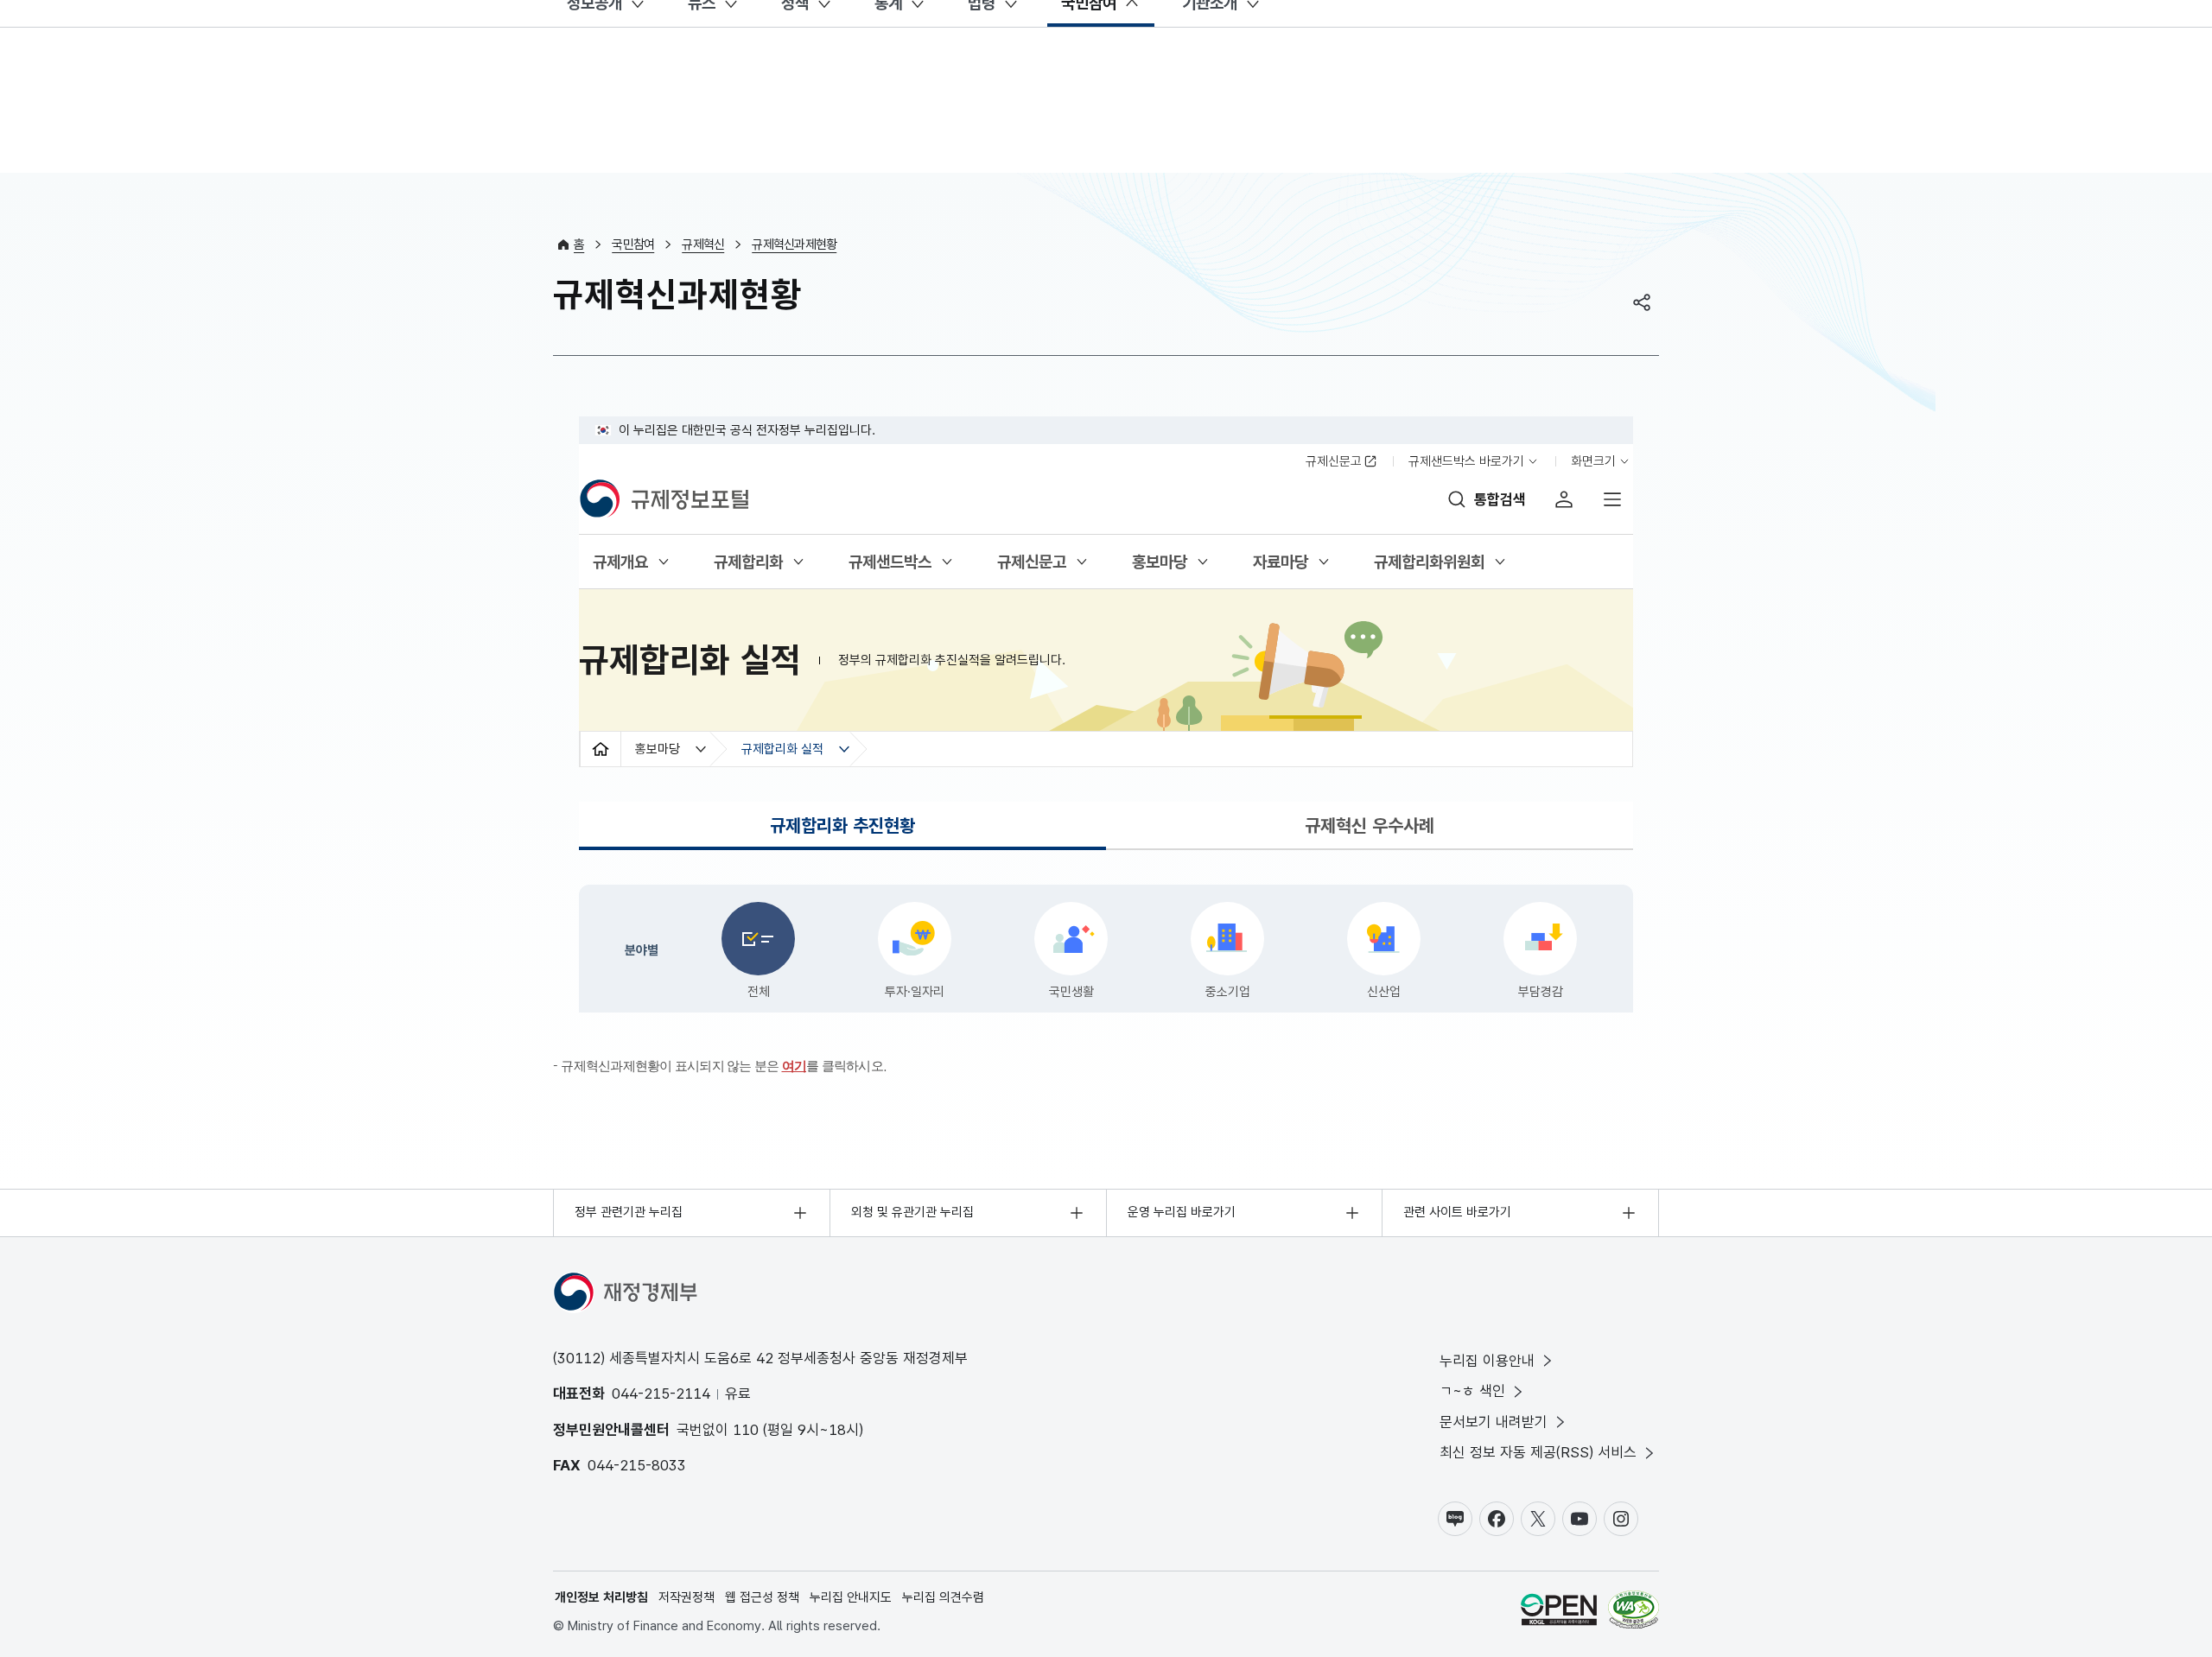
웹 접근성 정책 (762, 1597)
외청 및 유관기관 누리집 (912, 1212)
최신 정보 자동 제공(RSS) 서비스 (1538, 1452)
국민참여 (633, 244)
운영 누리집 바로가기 (1182, 1212)
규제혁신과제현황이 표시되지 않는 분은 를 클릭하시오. (724, 1066)
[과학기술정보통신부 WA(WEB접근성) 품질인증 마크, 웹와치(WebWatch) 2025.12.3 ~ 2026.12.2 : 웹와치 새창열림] (1634, 1613)
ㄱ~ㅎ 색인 (1472, 1391)
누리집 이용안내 (1487, 1361)
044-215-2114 (661, 1394)
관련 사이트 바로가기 (1457, 1212)
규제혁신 (703, 244)
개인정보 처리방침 (601, 1597)
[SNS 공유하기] (1642, 302)
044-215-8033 (637, 1465)
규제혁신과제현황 (794, 244)
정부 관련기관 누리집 (629, 1212)
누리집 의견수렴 (943, 1597)
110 (746, 1430)
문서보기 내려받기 (1494, 1422)
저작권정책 (686, 1597)
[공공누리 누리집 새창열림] (1559, 1613)
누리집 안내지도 (851, 1597)
